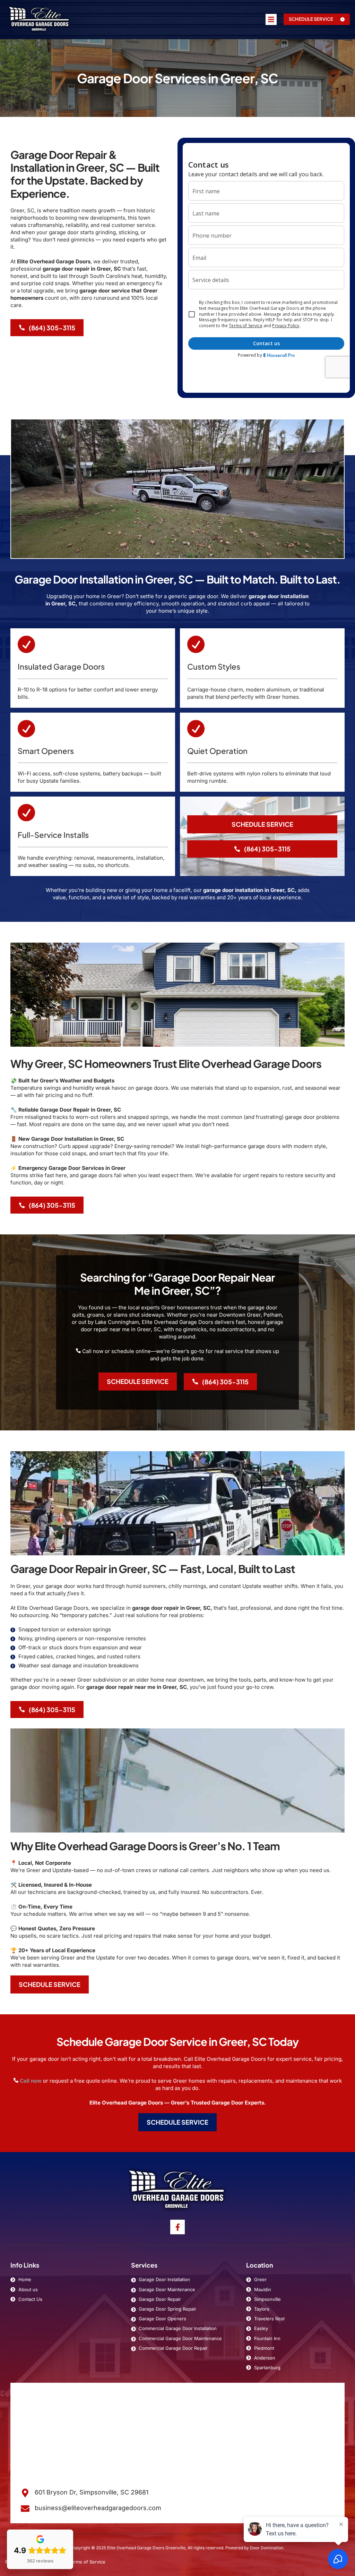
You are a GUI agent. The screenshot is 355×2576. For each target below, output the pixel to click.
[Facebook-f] (177, 2227)
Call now (31, 2081)
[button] (317, 19)
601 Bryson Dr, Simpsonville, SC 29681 (92, 2492)
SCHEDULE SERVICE (262, 824)
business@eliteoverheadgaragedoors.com (98, 2508)
